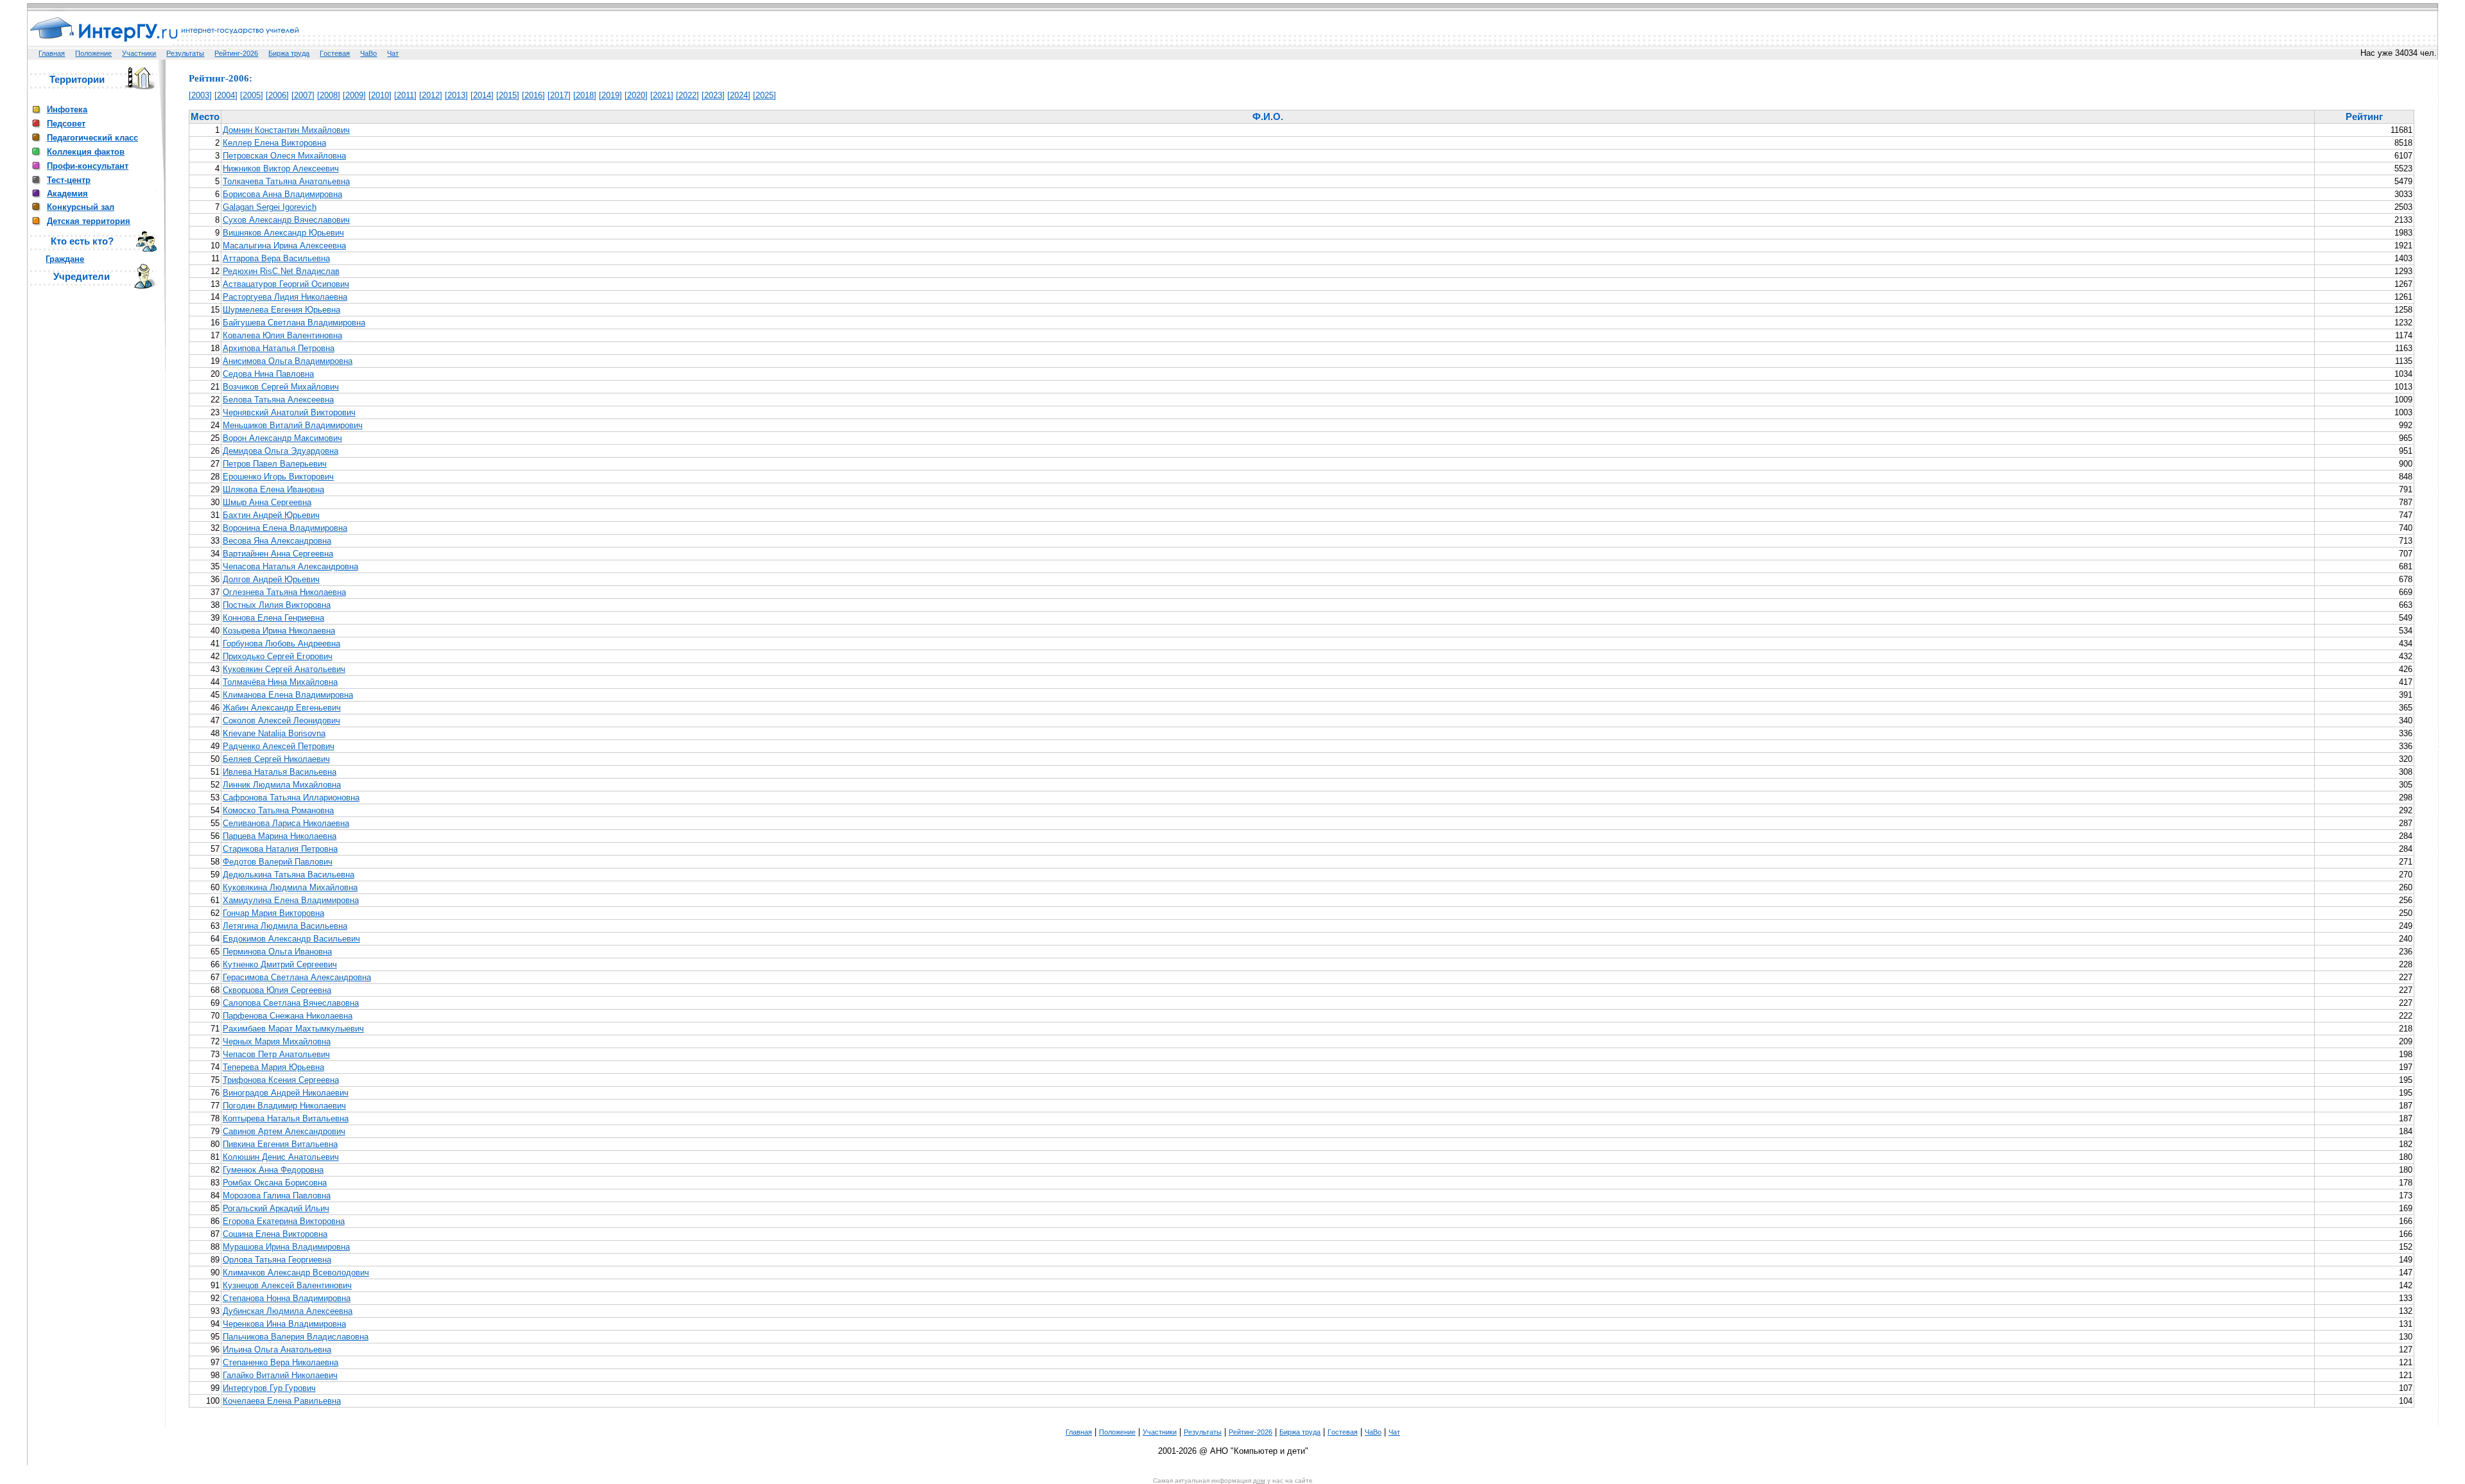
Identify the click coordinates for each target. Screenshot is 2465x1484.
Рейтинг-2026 (236, 53)
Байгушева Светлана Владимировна (294, 323)
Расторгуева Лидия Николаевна (285, 297)
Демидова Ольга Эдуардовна (281, 451)
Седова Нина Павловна (268, 374)
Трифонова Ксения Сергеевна (281, 1080)
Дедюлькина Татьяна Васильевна (289, 875)
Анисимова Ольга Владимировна (288, 361)
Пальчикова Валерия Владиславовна (296, 1337)
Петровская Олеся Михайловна (284, 156)
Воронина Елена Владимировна (285, 528)
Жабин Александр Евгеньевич (282, 708)
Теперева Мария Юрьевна (273, 1067)
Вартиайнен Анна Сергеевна (278, 554)
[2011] (405, 95)
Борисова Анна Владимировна (282, 194)
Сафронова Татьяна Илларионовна (291, 798)
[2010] (380, 95)
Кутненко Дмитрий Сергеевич (280, 964)
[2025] (765, 95)
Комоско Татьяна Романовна (278, 810)
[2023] (713, 95)
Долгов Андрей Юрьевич (271, 579)
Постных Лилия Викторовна (277, 605)
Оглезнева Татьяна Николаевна (284, 592)
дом (1259, 1480)
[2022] (688, 95)
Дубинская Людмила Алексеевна (288, 1311)
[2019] (610, 95)
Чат (393, 53)
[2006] (277, 95)
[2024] (739, 95)
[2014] (482, 95)
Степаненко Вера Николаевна (281, 1362)
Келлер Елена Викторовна (274, 143)
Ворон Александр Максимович (282, 438)
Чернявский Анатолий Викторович (289, 412)
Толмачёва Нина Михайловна (280, 682)
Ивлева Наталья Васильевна (280, 772)
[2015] (508, 95)
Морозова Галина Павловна (277, 1195)
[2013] (456, 95)
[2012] (431, 95)
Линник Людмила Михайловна (282, 785)
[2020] (636, 95)
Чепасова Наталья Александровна (290, 566)
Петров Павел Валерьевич (275, 464)
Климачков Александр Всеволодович (296, 1273)
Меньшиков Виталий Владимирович (293, 425)
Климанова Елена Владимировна (288, 695)
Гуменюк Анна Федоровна (273, 1170)
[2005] (252, 95)
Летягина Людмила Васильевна (285, 926)
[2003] (200, 95)
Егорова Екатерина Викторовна (284, 1221)
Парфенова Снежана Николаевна (288, 1016)
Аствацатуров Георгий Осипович (286, 284)
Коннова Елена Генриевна (273, 618)
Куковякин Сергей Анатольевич (284, 669)
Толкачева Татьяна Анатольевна (286, 181)
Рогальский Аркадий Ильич (276, 1208)
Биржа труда (289, 53)
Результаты (185, 53)
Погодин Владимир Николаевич (284, 1106)
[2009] (354, 95)
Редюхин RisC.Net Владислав (281, 271)
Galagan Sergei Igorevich (270, 207)
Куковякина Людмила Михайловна (290, 887)
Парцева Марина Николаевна (280, 836)
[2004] (226, 95)
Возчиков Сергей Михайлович (281, 387)
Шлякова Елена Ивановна (273, 489)
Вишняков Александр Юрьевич (283, 233)
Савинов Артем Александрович (284, 1131)
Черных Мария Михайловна (277, 1041)
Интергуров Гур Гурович (269, 1388)
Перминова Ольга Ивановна (277, 952)
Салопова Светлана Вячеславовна (291, 1003)
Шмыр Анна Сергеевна (267, 502)
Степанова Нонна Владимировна (287, 1298)
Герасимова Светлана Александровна (297, 977)
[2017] (559, 95)
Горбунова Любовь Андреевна (281, 643)
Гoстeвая (335, 53)
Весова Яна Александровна (277, 541)
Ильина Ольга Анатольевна (277, 1350)
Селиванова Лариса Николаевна (286, 823)
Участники (139, 53)
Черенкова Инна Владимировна (284, 1324)
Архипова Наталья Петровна (279, 348)
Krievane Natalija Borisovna (274, 733)
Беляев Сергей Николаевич (276, 759)
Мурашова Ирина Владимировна (286, 1247)
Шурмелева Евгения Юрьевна (281, 310)
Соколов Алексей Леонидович (281, 720)
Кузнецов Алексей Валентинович (287, 1285)
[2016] (533, 95)
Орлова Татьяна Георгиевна (277, 1260)
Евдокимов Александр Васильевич (291, 939)
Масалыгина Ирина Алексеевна (284, 246)
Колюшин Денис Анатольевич (281, 1157)
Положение (93, 53)
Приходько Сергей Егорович (278, 656)
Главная (52, 53)
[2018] (585, 95)
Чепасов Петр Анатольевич (276, 1054)
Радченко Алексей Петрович (279, 746)
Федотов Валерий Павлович (278, 862)
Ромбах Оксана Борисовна (275, 1183)
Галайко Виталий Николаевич (280, 1375)
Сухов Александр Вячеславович (286, 220)
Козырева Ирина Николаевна (279, 631)
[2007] (303, 95)
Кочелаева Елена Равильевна (282, 1401)
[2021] (662, 95)
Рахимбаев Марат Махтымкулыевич (293, 1029)
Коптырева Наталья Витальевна (286, 1118)
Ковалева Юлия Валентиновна (282, 335)
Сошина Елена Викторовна (275, 1234)
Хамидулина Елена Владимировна (291, 900)
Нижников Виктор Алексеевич (281, 168)
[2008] (329, 95)
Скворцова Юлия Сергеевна (277, 990)
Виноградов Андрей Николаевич (286, 1093)
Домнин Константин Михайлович (286, 130)
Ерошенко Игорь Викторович (278, 477)
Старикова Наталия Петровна (280, 849)
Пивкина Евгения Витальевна (280, 1144)
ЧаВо (368, 53)
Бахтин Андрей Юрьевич (271, 515)
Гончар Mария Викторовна (273, 913)
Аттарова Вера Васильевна (276, 258)
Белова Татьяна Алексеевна (278, 400)
